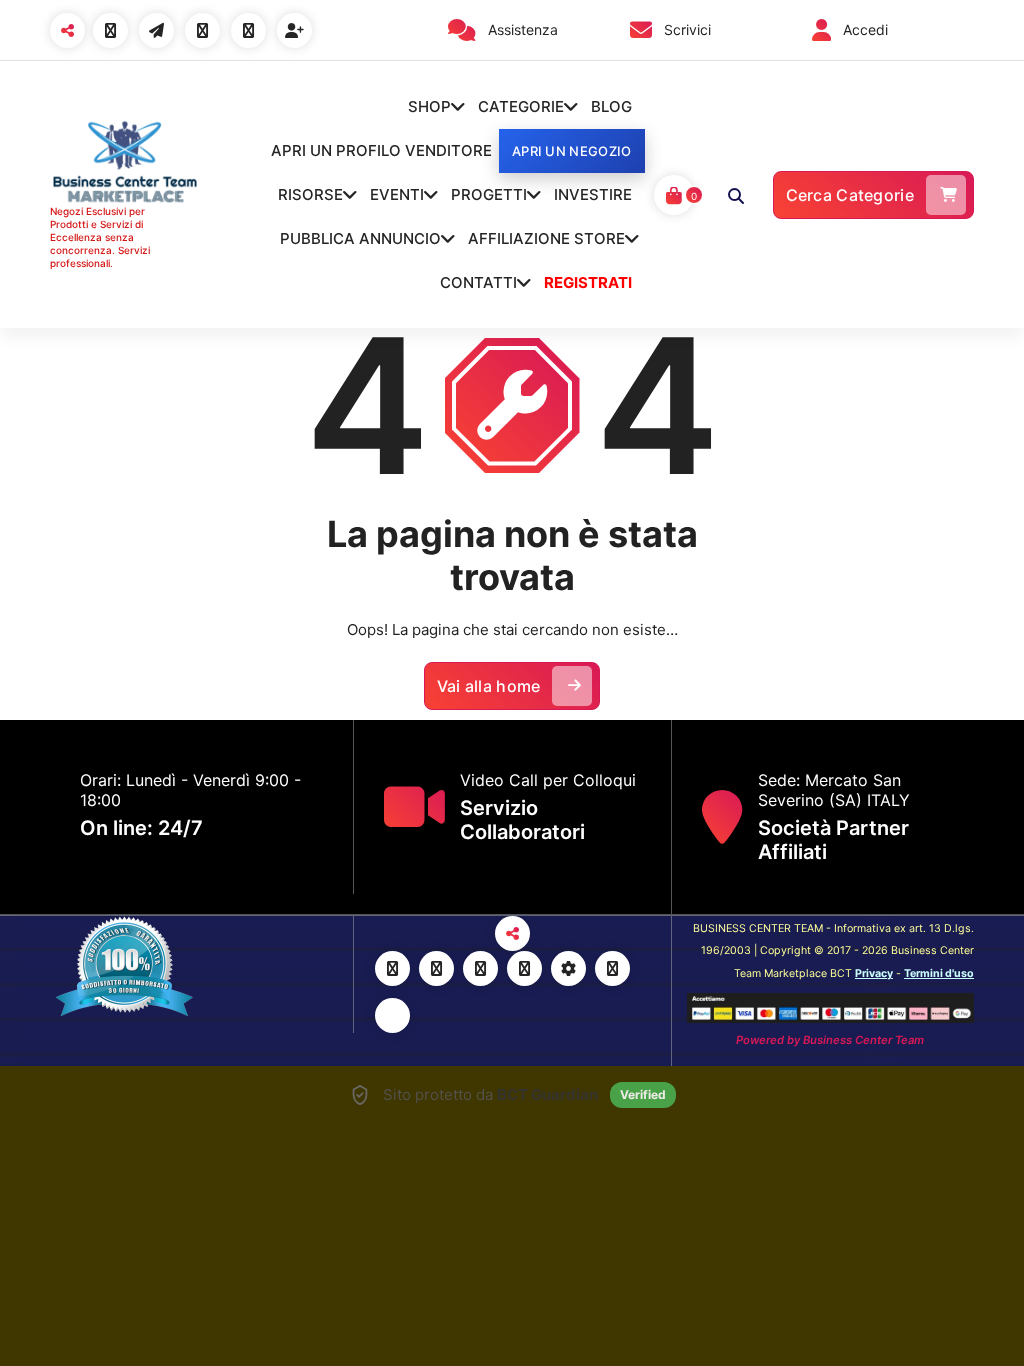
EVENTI (397, 194)
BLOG (611, 106)
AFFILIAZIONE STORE (546, 238)
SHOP (429, 106)
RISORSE (310, 194)
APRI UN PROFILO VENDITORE (381, 150)
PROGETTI (489, 194)
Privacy (874, 973)
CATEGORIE (521, 106)
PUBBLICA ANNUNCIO (360, 238)
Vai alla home (489, 686)
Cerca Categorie (850, 195)
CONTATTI (478, 282)
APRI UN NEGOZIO (572, 151)
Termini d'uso (939, 973)
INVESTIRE (593, 194)
